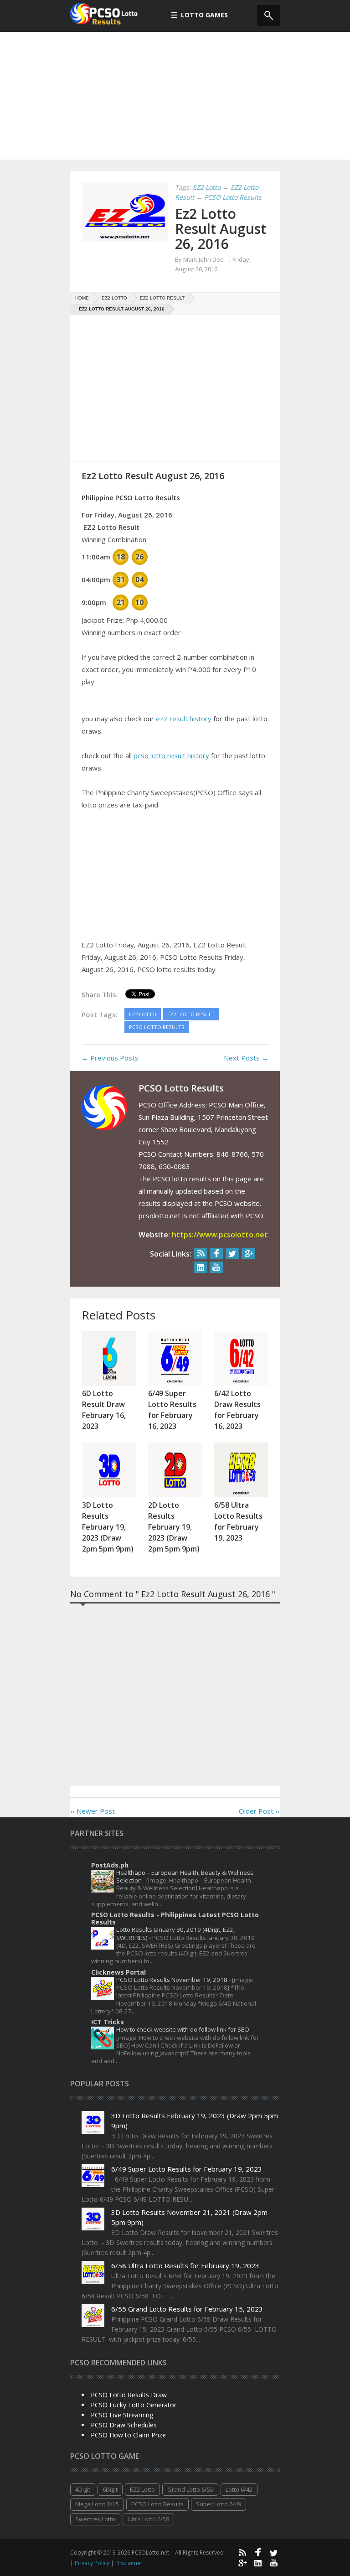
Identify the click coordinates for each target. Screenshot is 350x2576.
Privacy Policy (93, 2563)
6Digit (110, 2489)
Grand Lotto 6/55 (190, 2489)
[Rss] (201, 1254)
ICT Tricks (108, 2022)
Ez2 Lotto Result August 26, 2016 (221, 229)
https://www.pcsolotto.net (220, 1235)
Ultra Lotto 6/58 (148, 2519)
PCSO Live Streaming (122, 2415)
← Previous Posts (110, 1058)
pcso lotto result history (171, 755)
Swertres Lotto (95, 2519)
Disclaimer (129, 2563)
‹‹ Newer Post (93, 1811)
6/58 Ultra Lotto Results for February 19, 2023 (185, 2266)
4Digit (83, 2489)
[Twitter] (232, 1254)
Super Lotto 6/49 (219, 2504)
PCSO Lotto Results (157, 2504)
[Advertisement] (175, 96)
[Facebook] (216, 1254)
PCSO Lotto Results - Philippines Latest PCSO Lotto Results (175, 1918)
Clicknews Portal (118, 1972)
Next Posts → (246, 1058)
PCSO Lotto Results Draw (129, 2395)
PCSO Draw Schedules (124, 2425)
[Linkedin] (201, 1267)
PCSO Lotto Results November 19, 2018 (172, 1980)
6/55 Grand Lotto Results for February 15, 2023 (187, 2309)
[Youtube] (216, 1267)
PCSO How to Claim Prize (128, 2435)
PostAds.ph (110, 1865)
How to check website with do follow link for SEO (183, 2029)
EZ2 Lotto (142, 2489)
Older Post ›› (259, 1811)
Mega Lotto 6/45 (97, 2504)
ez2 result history (184, 719)
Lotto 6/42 (239, 2489)
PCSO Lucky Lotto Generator (134, 2405)
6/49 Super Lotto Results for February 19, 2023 (187, 2169)
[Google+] (248, 1254)
